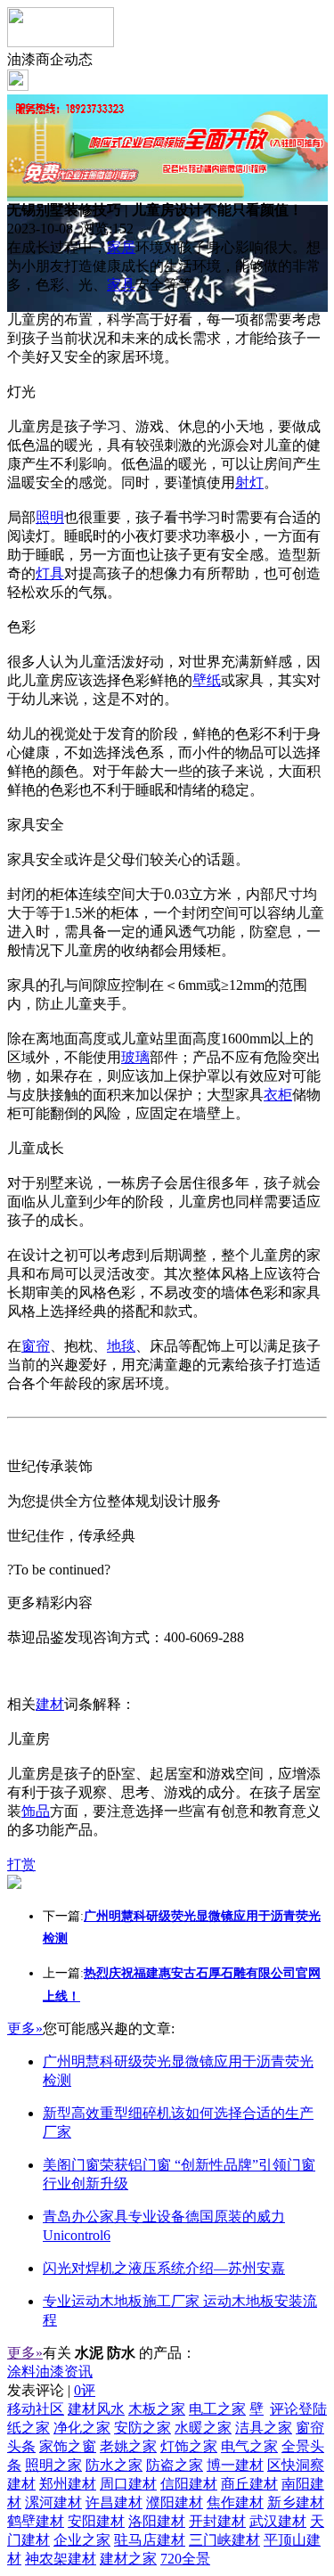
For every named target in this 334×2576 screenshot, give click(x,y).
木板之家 (157, 2409)
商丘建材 (249, 2484)
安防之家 (143, 2428)
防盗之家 (175, 2465)
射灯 (249, 482)
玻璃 (135, 1057)
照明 (50, 517)
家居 (121, 247)
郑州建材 (68, 2484)
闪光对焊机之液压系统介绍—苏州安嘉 (164, 2268)
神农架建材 (61, 2559)
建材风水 (96, 2409)
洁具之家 (264, 2428)
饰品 (36, 1811)
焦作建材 (235, 2502)
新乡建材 (296, 2502)
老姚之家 (128, 2446)
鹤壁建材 (36, 2521)
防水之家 (114, 2465)
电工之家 (217, 2409)
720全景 (185, 2559)
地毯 (121, 1346)
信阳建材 (189, 2484)
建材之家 (128, 2559)
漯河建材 (53, 2502)
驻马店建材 (150, 2540)
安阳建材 (96, 2521)
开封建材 (217, 2521)
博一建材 (235, 2465)
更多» (25, 2028)
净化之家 (82, 2428)
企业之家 (82, 2540)
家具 (121, 285)
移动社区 (36, 2409)
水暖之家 (203, 2428)
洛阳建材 (157, 2521)
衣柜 (278, 1095)
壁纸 (207, 680)
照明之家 (53, 2465)
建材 (50, 1704)
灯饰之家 (189, 2446)
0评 (85, 2390)
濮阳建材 (175, 2502)
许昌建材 (114, 2502)
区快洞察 (296, 2465)
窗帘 (36, 1346)
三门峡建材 (224, 2540)
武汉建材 (278, 2521)
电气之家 (249, 2446)
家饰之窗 (68, 2446)
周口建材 (128, 2484)
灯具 (50, 573)
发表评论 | (51, 2390)
